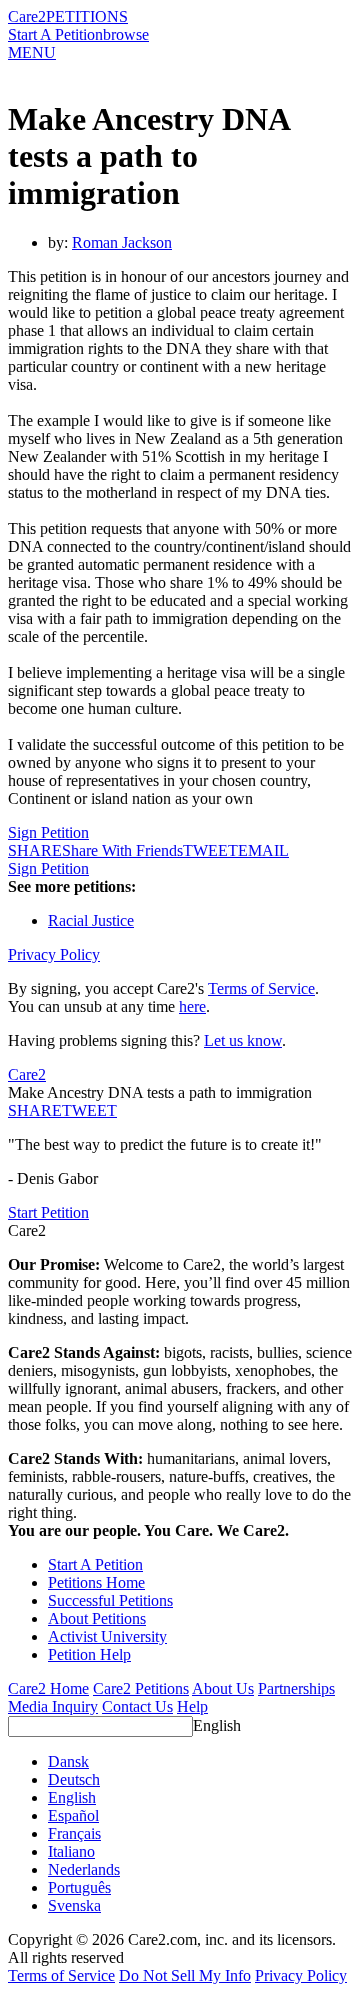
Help (192, 1706)
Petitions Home (96, 1582)
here (192, 1006)
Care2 (27, 16)
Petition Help (89, 1654)
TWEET (210, 850)
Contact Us (137, 1706)
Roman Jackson (122, 242)
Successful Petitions (110, 1600)
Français (74, 1833)
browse (126, 34)
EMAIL (263, 850)
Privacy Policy (54, 954)
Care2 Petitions (141, 1688)
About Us (223, 1688)
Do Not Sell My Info (185, 1975)
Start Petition (48, 1212)
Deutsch (74, 1779)
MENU (32, 52)
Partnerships (296, 1688)
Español (73, 1815)
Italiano (71, 1851)
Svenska (74, 1905)
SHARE (35, 1110)
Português (79, 1887)
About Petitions (97, 1618)
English (217, 1725)
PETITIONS (87, 16)
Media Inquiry (53, 1706)
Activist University (107, 1636)
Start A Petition (55, 34)
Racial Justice (91, 920)
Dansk (68, 1761)
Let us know (243, 1040)
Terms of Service (261, 988)
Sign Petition (48, 832)
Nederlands (84, 1869)
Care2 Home (48, 1688)
